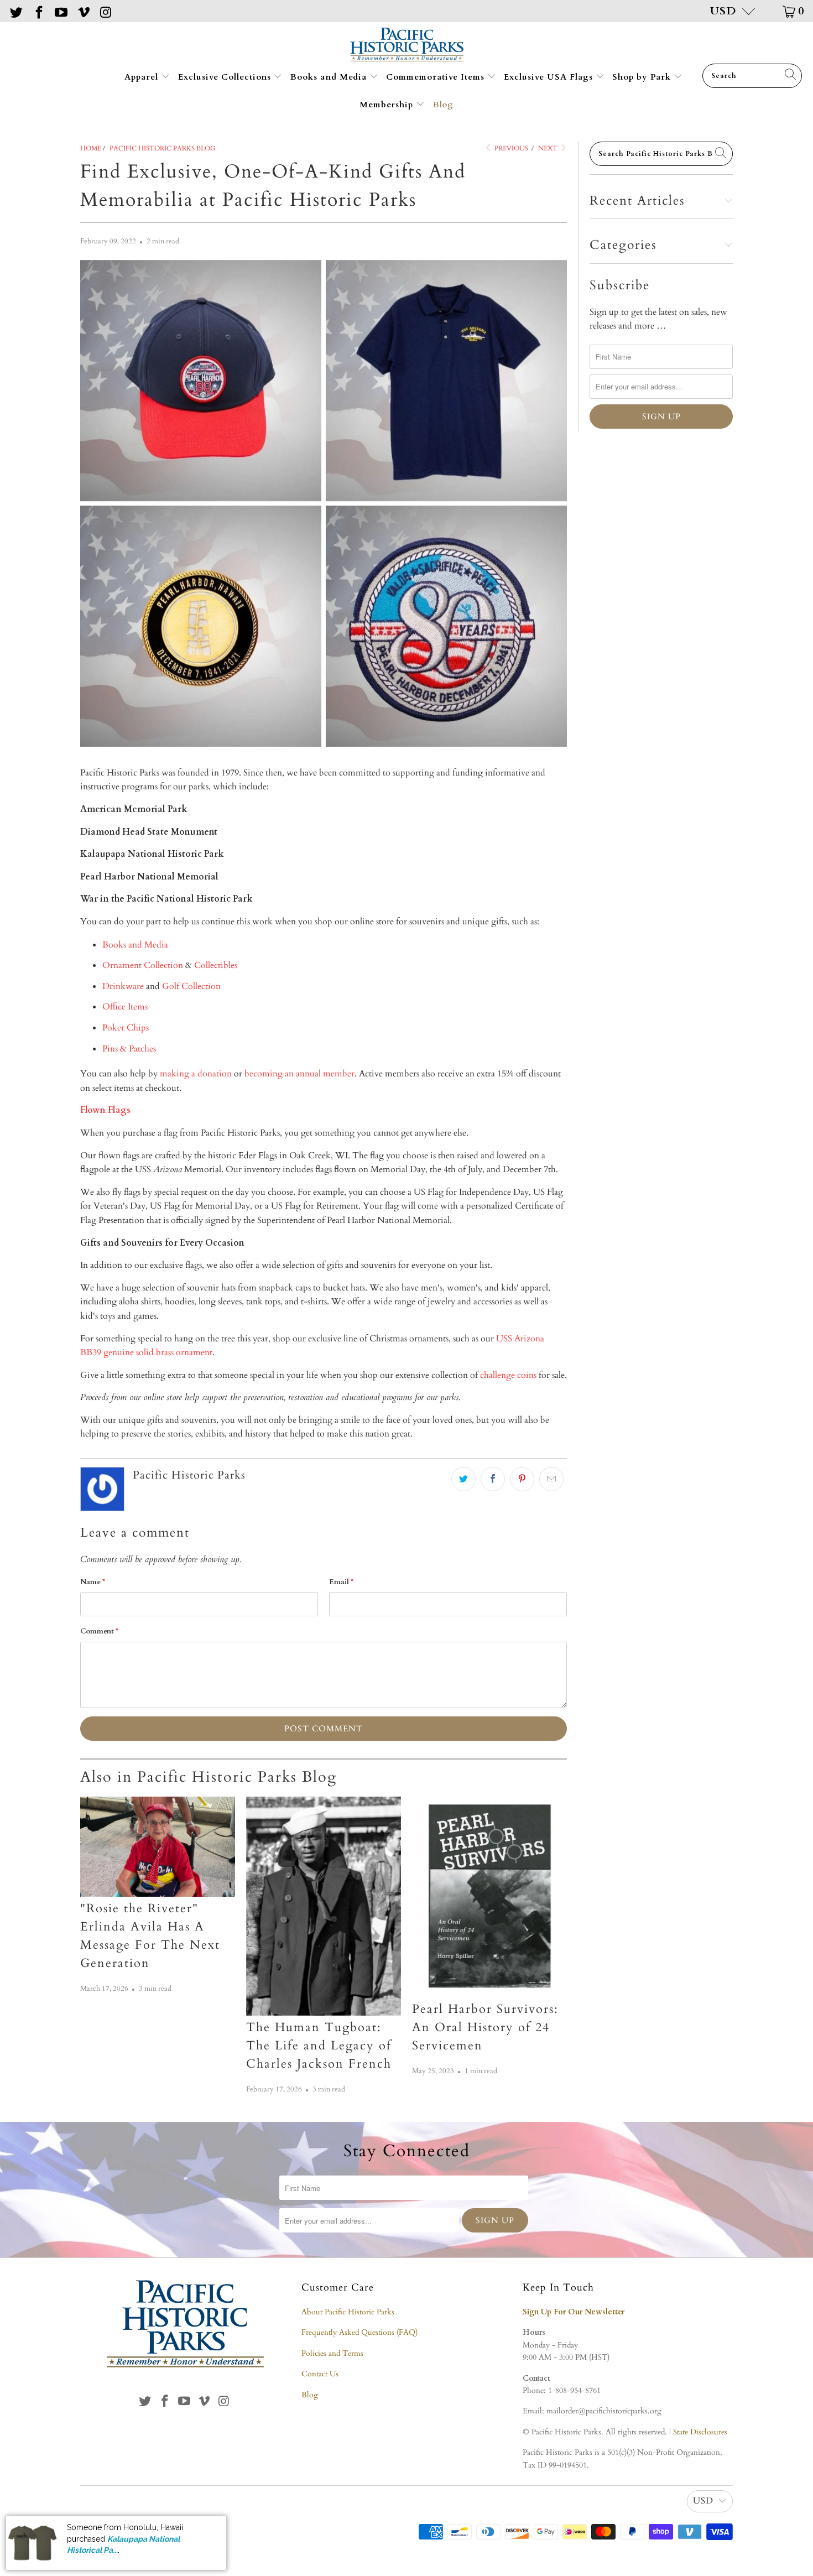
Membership (388, 105)
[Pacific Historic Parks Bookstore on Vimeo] (82, 11)
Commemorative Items (437, 77)
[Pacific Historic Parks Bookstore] (407, 46)
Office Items (125, 1007)
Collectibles (216, 965)
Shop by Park (643, 77)
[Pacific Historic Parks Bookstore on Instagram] (105, 11)
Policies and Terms (332, 2353)
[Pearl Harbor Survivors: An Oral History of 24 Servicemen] (489, 1897)
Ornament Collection (143, 965)
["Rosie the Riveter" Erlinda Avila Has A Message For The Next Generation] (158, 1847)
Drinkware (123, 986)
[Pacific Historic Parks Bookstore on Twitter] (15, 11)
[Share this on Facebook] (493, 1479)
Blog (443, 105)
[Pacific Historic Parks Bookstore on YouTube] (60, 11)
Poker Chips (126, 1028)
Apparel (143, 77)
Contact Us (320, 2374)
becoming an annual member (299, 1074)
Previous (510, 148)
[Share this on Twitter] (463, 1479)
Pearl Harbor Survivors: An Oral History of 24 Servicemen (485, 2027)
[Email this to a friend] (551, 1479)
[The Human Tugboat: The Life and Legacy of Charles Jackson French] (324, 1906)
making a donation (196, 1074)
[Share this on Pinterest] (522, 1479)
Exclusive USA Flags (550, 77)
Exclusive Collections (226, 77)
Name (93, 1582)
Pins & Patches (129, 1049)
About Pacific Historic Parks (348, 2312)
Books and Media (330, 77)
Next (549, 148)
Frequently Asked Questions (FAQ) (359, 2332)
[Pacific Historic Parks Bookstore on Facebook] (38, 11)
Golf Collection (191, 986)
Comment (99, 1631)
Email (341, 1582)
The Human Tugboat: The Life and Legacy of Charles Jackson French (319, 2046)
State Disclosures (700, 2432)
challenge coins (508, 1375)
